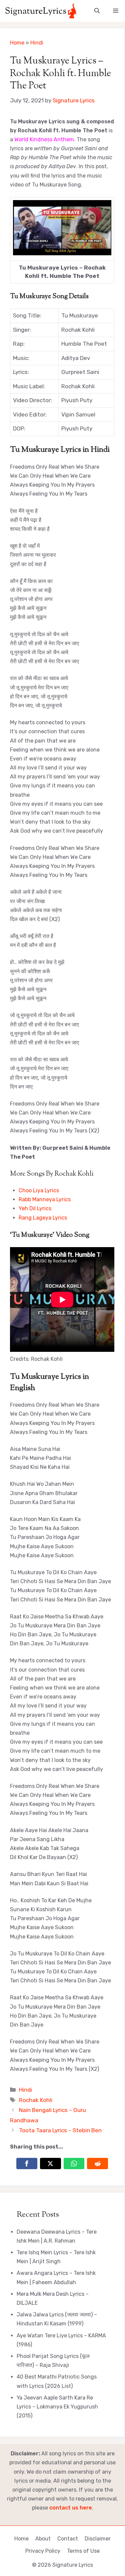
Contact (68, 2539)
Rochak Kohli (36, 2100)
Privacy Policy (43, 2551)
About (43, 2539)
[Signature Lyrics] (41, 11)
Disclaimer (98, 2539)
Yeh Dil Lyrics (35, 1208)
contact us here (71, 2508)
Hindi (37, 43)
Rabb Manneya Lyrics (45, 1199)
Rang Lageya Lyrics (43, 1218)
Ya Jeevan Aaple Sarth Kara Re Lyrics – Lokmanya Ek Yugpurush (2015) (57, 2407)
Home (17, 43)
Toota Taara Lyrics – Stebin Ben (60, 2130)
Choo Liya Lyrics (39, 1190)
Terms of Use (83, 2551)
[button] (97, 11)
